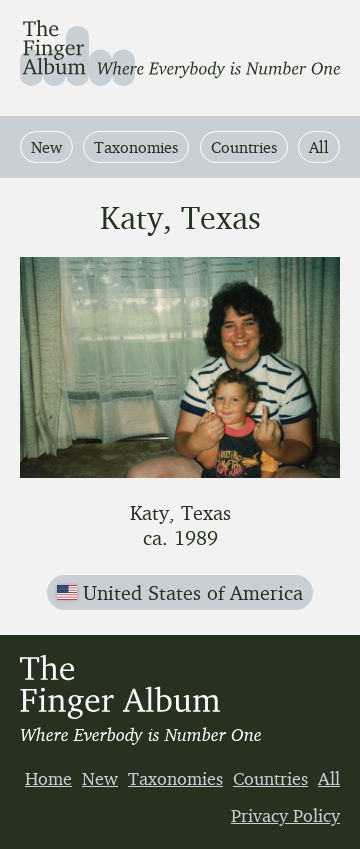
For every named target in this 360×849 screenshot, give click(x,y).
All (319, 147)
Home (48, 778)
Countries (244, 147)
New (46, 147)
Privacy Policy (285, 815)
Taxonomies (136, 147)
